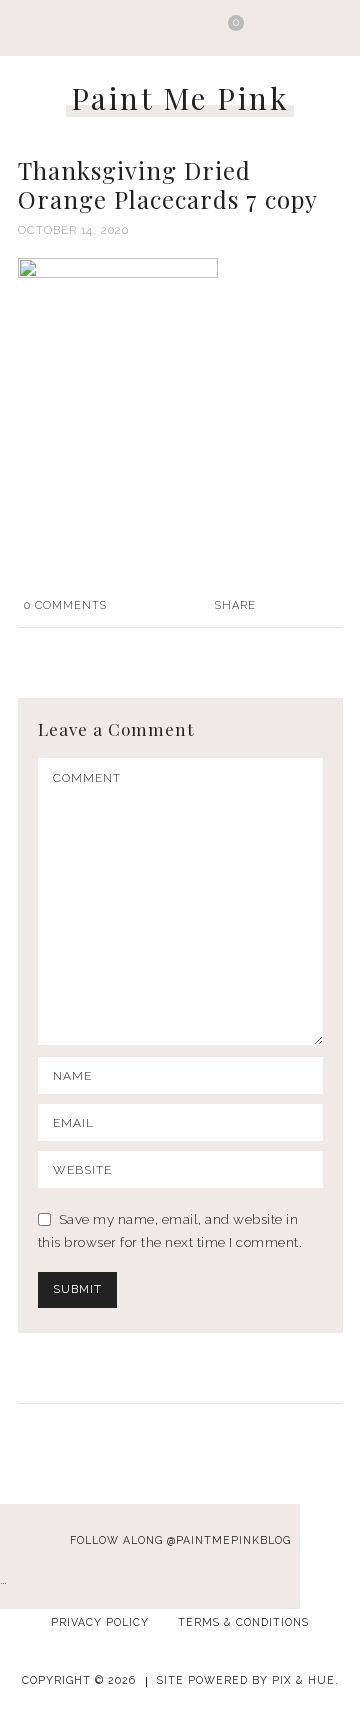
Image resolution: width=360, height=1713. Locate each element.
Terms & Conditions (243, 1622)
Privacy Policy (100, 1622)
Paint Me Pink (180, 98)
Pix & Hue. (305, 1680)
